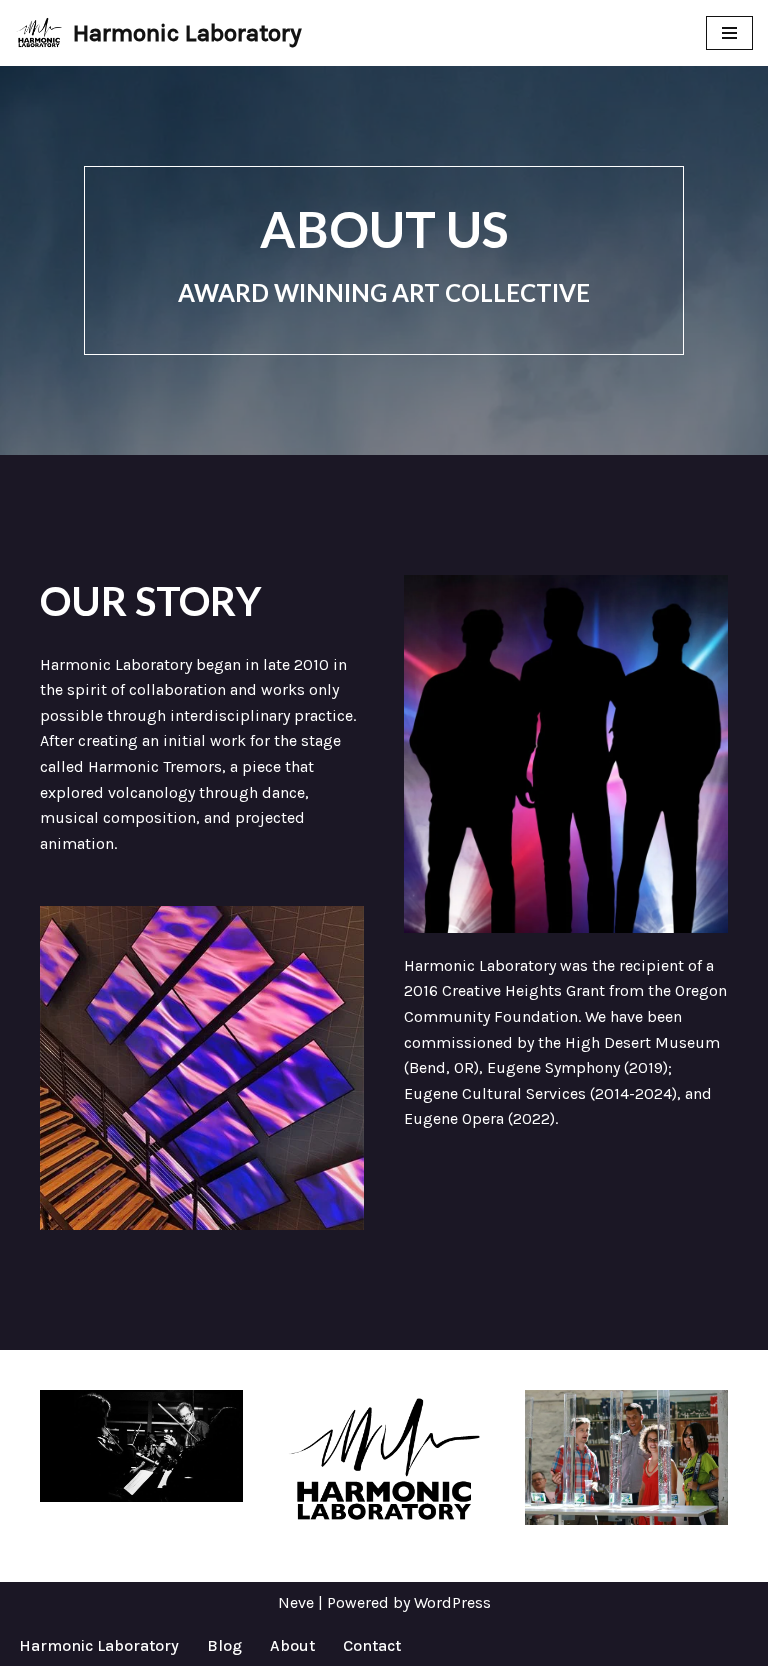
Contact (372, 1645)
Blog (224, 1645)
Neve (296, 1602)
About (292, 1645)
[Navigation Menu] (729, 33)
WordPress (452, 1602)
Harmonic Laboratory (99, 1645)
